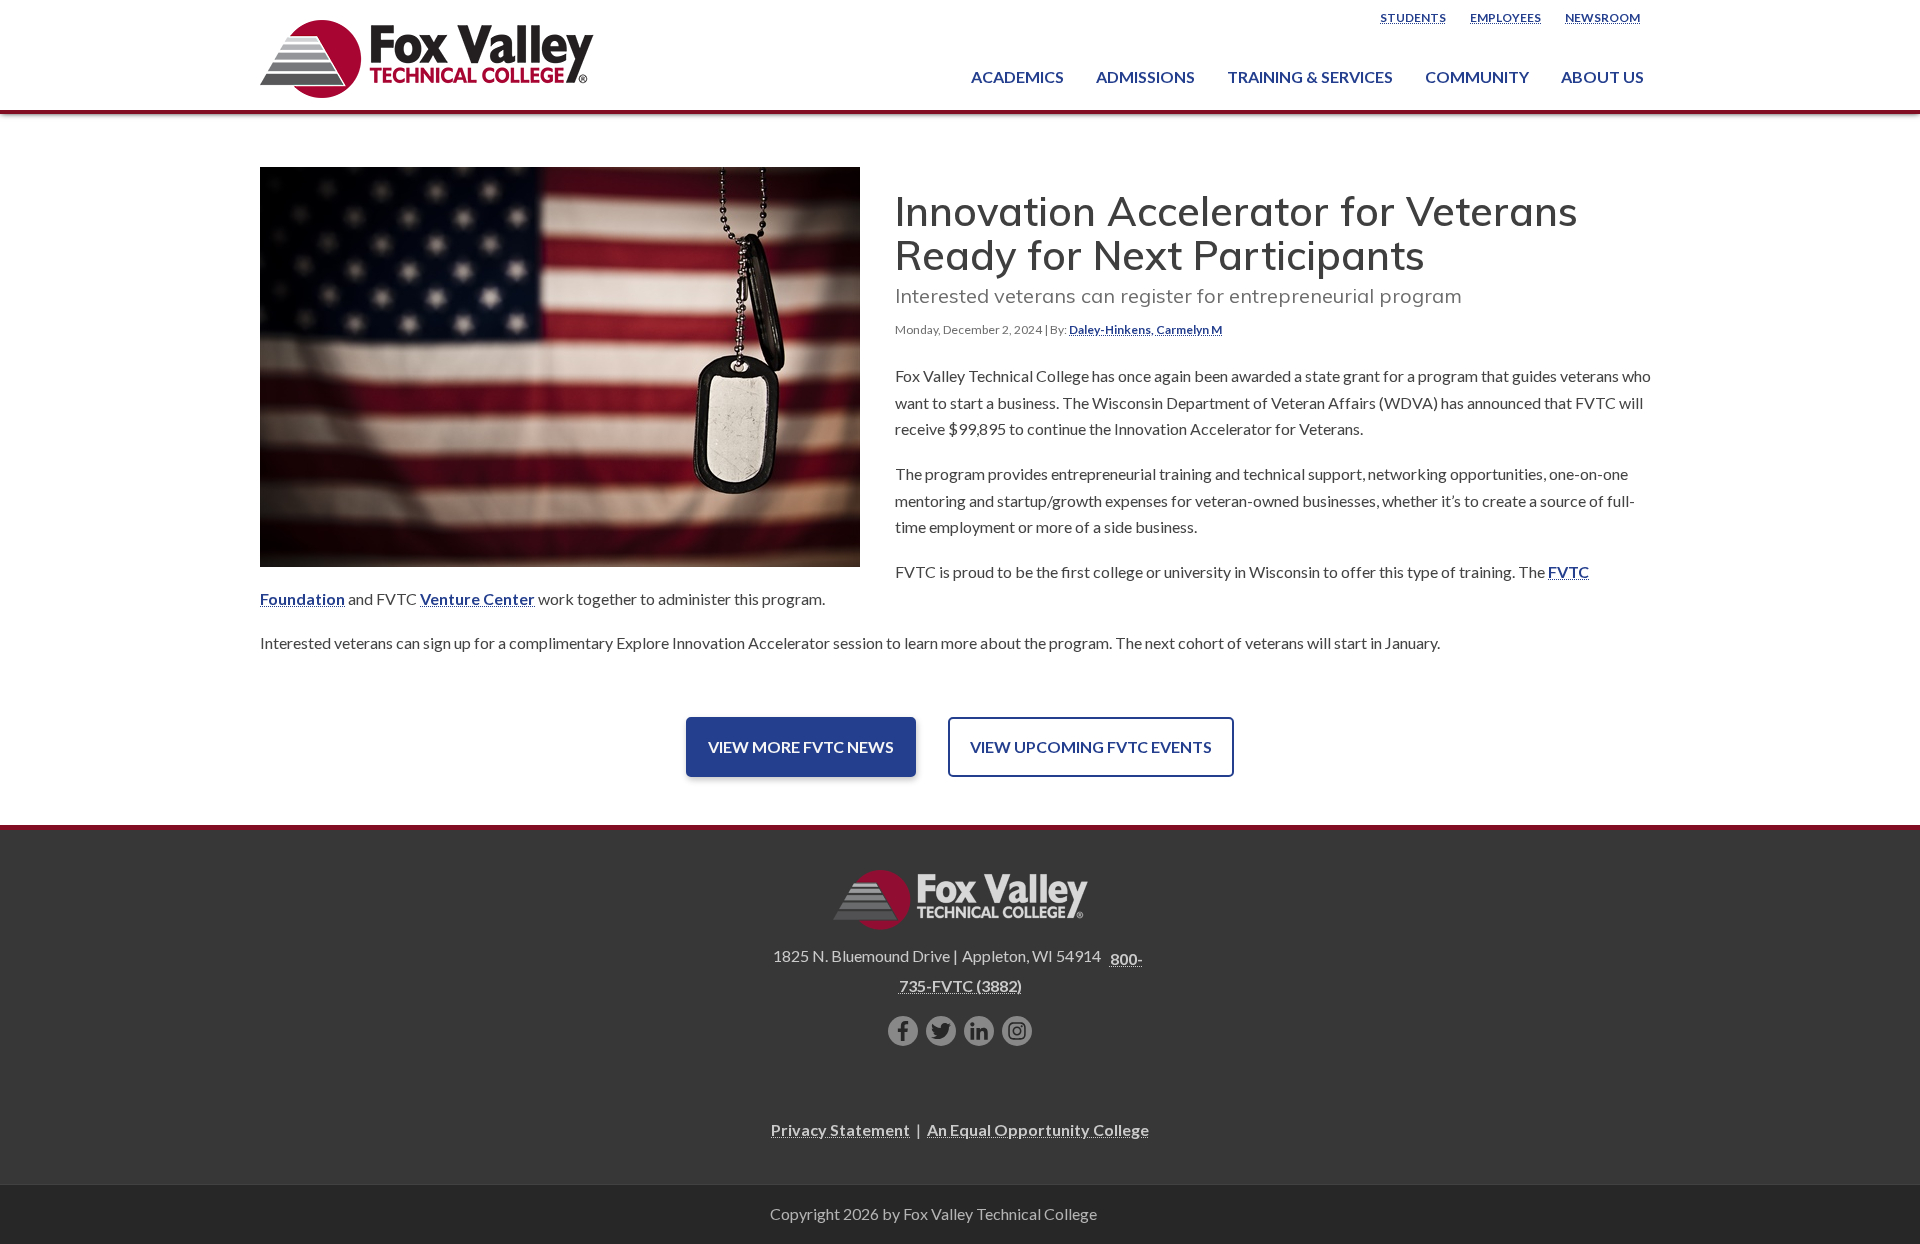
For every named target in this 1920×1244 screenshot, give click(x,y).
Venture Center (477, 598)
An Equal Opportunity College (1038, 1129)
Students (1413, 17)
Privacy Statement (840, 1129)
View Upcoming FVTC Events (1091, 746)
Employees (1505, 17)
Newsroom (1602, 17)
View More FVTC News (801, 746)
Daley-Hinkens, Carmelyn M (1145, 329)
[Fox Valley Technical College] (427, 59)
